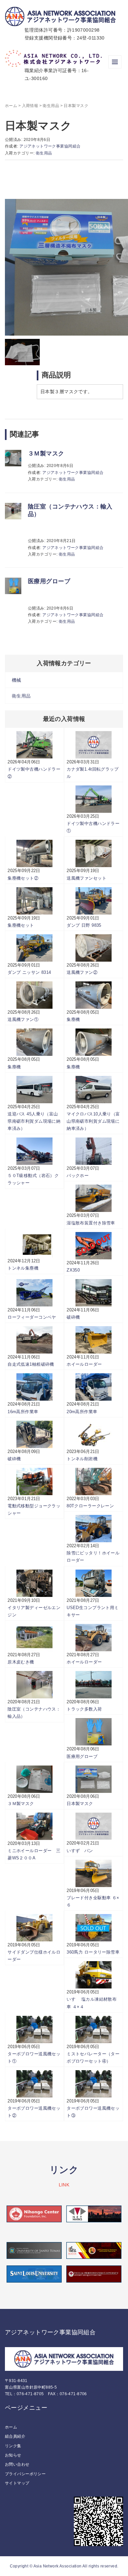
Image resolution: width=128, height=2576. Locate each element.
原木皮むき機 (21, 1662)
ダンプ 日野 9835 (84, 925)
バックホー (78, 1176)
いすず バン (80, 1851)
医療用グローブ (49, 581)
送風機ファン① (23, 1019)
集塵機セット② (23, 878)
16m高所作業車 (23, 1412)
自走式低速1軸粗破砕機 (31, 1364)
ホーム (11, 106)
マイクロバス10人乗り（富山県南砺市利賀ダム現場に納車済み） (93, 1121)
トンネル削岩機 (82, 1459)
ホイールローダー (84, 1364)
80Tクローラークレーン (90, 1506)
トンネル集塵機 (23, 1268)
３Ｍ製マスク (46, 453)
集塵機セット (21, 925)
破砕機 (73, 1317)
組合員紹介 (15, 2436)
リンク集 (13, 2446)
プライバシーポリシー (25, 2474)
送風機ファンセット (86, 878)
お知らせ (13, 2455)
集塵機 (73, 1019)
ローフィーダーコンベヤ (32, 1317)
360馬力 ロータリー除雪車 (93, 1952)
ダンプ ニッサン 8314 (29, 972)
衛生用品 (51, 106)
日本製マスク (80, 1804)
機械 (17, 680)
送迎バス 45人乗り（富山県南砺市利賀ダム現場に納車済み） (34, 1121)
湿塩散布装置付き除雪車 (91, 1223)
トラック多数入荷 (84, 1709)
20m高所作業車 (82, 1412)
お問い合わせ (17, 2464)
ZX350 (73, 1270)
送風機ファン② (82, 972)
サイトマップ (17, 2483)
